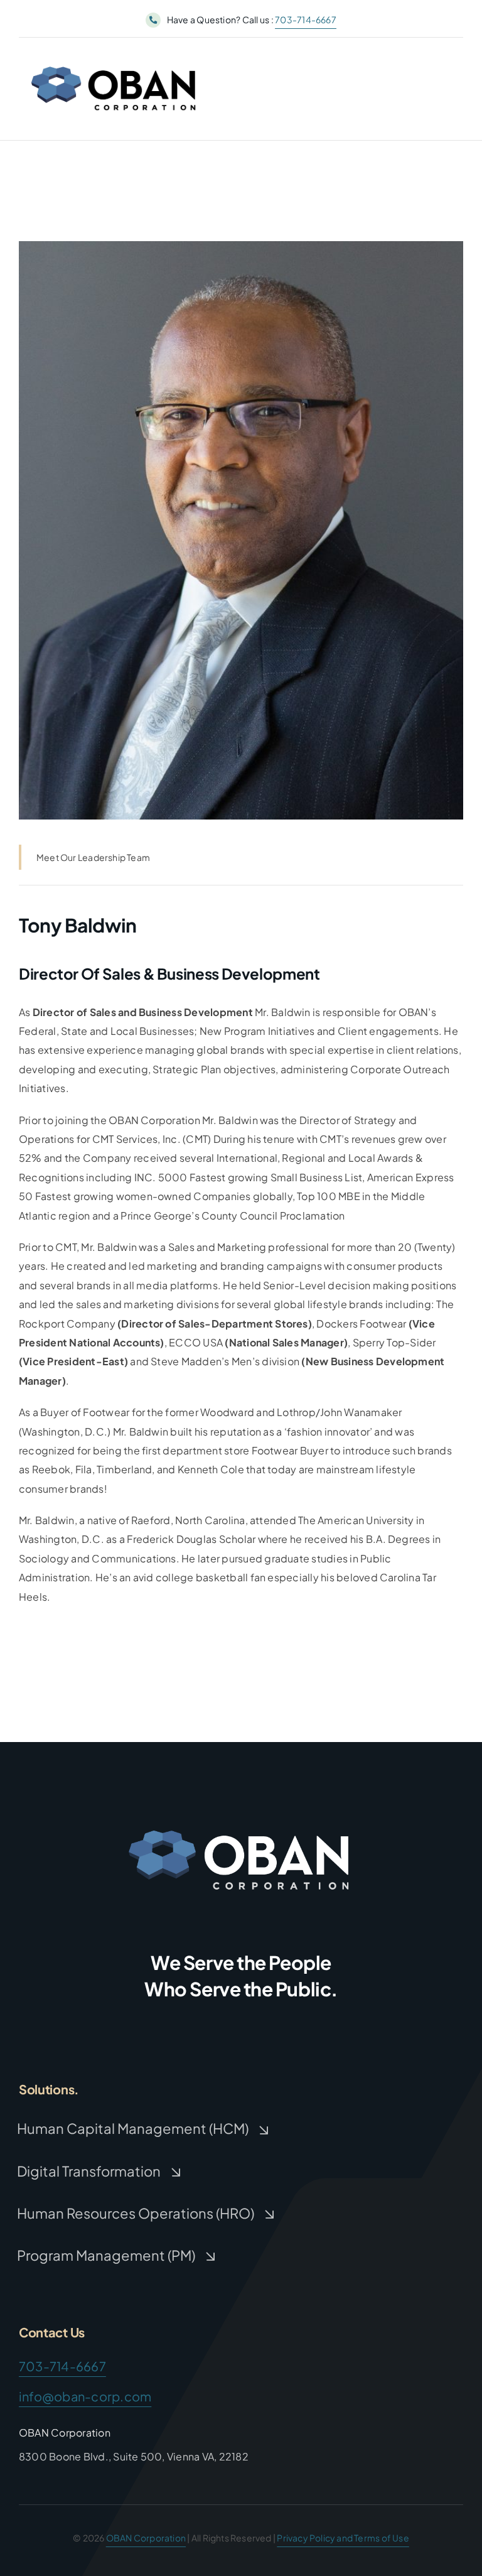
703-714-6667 (306, 19)
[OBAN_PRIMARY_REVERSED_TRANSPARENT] (241, 1822)
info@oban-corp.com (85, 2396)
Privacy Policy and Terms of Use (343, 2538)
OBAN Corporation (146, 2538)
